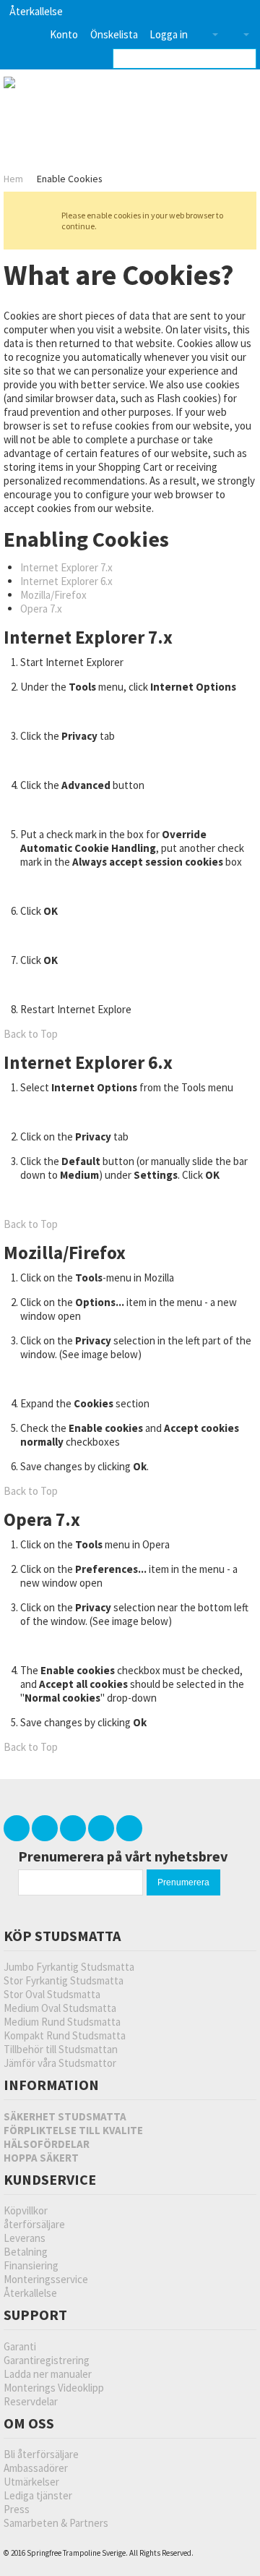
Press (17, 2509)
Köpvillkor (26, 2210)
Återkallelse (36, 11)
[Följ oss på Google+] (74, 1828)
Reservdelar (31, 2401)
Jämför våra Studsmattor (60, 2063)
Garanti (20, 2346)
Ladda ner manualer (48, 2374)
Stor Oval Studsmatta (52, 1994)
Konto (64, 34)
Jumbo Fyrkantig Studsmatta (69, 1967)
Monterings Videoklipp (54, 2388)
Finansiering (31, 2265)
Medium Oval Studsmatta (60, 2008)
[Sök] (246, 59)
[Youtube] (102, 1828)
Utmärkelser (31, 2482)
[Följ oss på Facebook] (46, 1828)
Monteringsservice (46, 2279)
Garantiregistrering (47, 2360)
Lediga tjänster (38, 2495)
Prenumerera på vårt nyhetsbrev (123, 1856)
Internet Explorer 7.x (66, 567)
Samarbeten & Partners (56, 2523)
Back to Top (31, 1034)
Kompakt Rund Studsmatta (65, 2035)
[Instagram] (129, 1828)
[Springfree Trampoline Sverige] (78, 84)
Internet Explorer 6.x (66, 581)
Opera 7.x (41, 609)
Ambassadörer (36, 2468)
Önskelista (114, 34)
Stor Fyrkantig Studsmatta (64, 1980)
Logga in (169, 34)
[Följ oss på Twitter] (18, 1828)
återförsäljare (34, 2224)
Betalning (26, 2252)
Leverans (25, 2238)
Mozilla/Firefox (53, 595)
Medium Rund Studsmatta (62, 2022)
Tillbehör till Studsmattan (61, 2049)
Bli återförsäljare (41, 2454)
